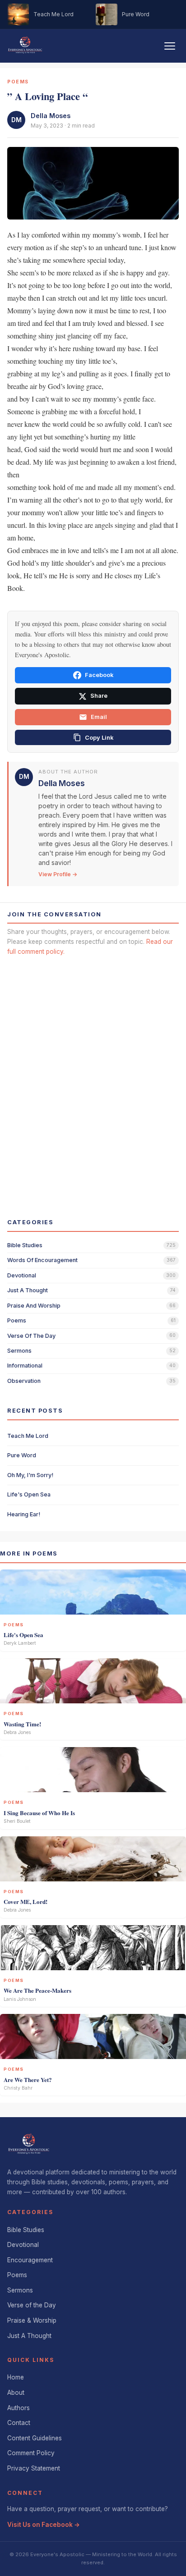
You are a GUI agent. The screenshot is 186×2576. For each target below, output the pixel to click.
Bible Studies (26, 2230)
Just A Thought (29, 2336)
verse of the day (31, 1336)
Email (99, 717)
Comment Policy (31, 2453)
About (16, 2393)
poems (17, 1320)
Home (16, 2377)
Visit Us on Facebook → (44, 2525)
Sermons (20, 2290)
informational (25, 1366)
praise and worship (34, 1306)
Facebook (99, 675)
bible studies (25, 1245)
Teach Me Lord (28, 1436)
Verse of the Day (32, 2305)
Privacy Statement (34, 2468)
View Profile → (58, 874)
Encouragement (30, 2260)
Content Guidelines (35, 2438)
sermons (19, 1351)
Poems (17, 2275)
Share (99, 696)
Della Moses (51, 116)
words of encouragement (42, 1260)
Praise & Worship (32, 2320)
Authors (19, 2408)
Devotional (23, 2245)
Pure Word (22, 1455)
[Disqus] (93, 1079)
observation (24, 1381)
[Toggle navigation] (170, 46)
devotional (22, 1275)
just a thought (28, 1290)
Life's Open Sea (29, 1494)
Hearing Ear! (24, 1514)
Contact (19, 2423)
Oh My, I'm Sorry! (30, 1475)
